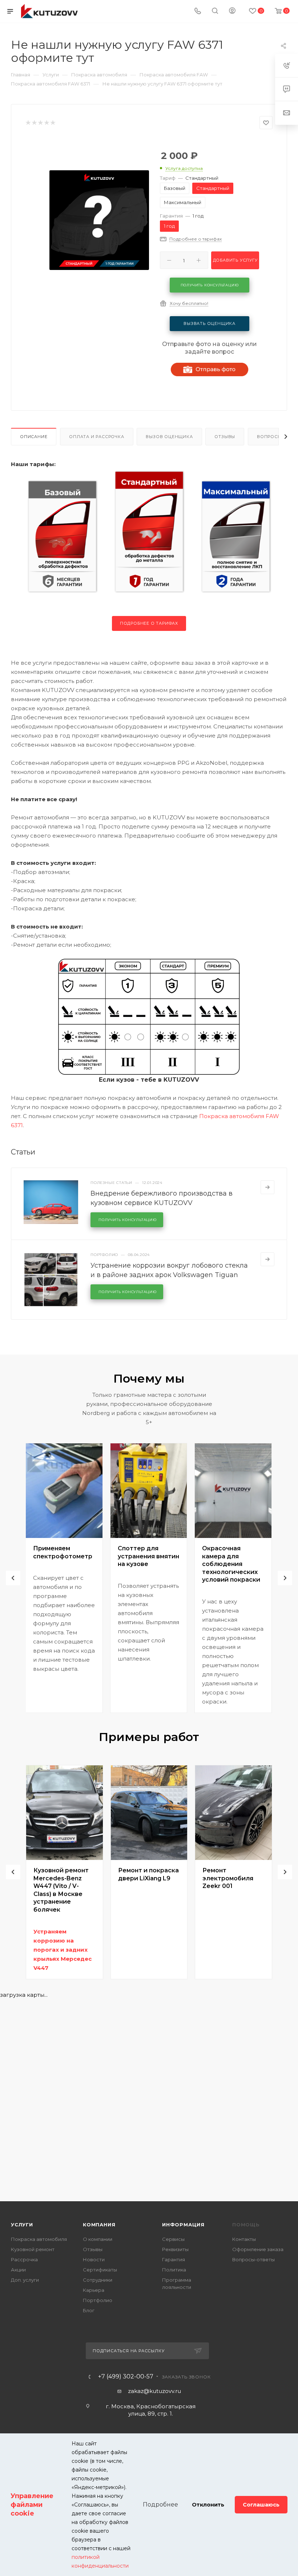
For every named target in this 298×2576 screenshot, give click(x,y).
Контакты (244, 2239)
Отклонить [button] (208, 2505)
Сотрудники (98, 2280)
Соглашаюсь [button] (261, 2505)
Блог (89, 2310)
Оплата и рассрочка (96, 437)
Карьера (94, 2290)
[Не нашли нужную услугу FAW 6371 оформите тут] (99, 220)
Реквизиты (175, 2249)
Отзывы (225, 437)
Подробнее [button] (160, 2505)
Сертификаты (100, 2270)
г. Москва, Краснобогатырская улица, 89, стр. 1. (151, 2410)
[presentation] (13, 1578)
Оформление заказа (258, 2249)
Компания (99, 2225)
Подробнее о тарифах (149, 623)
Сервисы (173, 2239)
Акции (18, 2270)
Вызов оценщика (169, 437)
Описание (34, 437)
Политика (174, 2270)
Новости (94, 2259)
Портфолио (98, 2300)
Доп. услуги (25, 2280)
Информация (183, 2225)
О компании (98, 2239)
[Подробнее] (267, 1187)
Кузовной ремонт (33, 2249)
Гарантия (174, 2259)
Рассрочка (24, 2259)
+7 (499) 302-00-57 (126, 2377)
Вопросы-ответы (253, 2259)
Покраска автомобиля (39, 2239)
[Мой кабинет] (232, 11)
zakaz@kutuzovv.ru (154, 2391)
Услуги (22, 2225)
